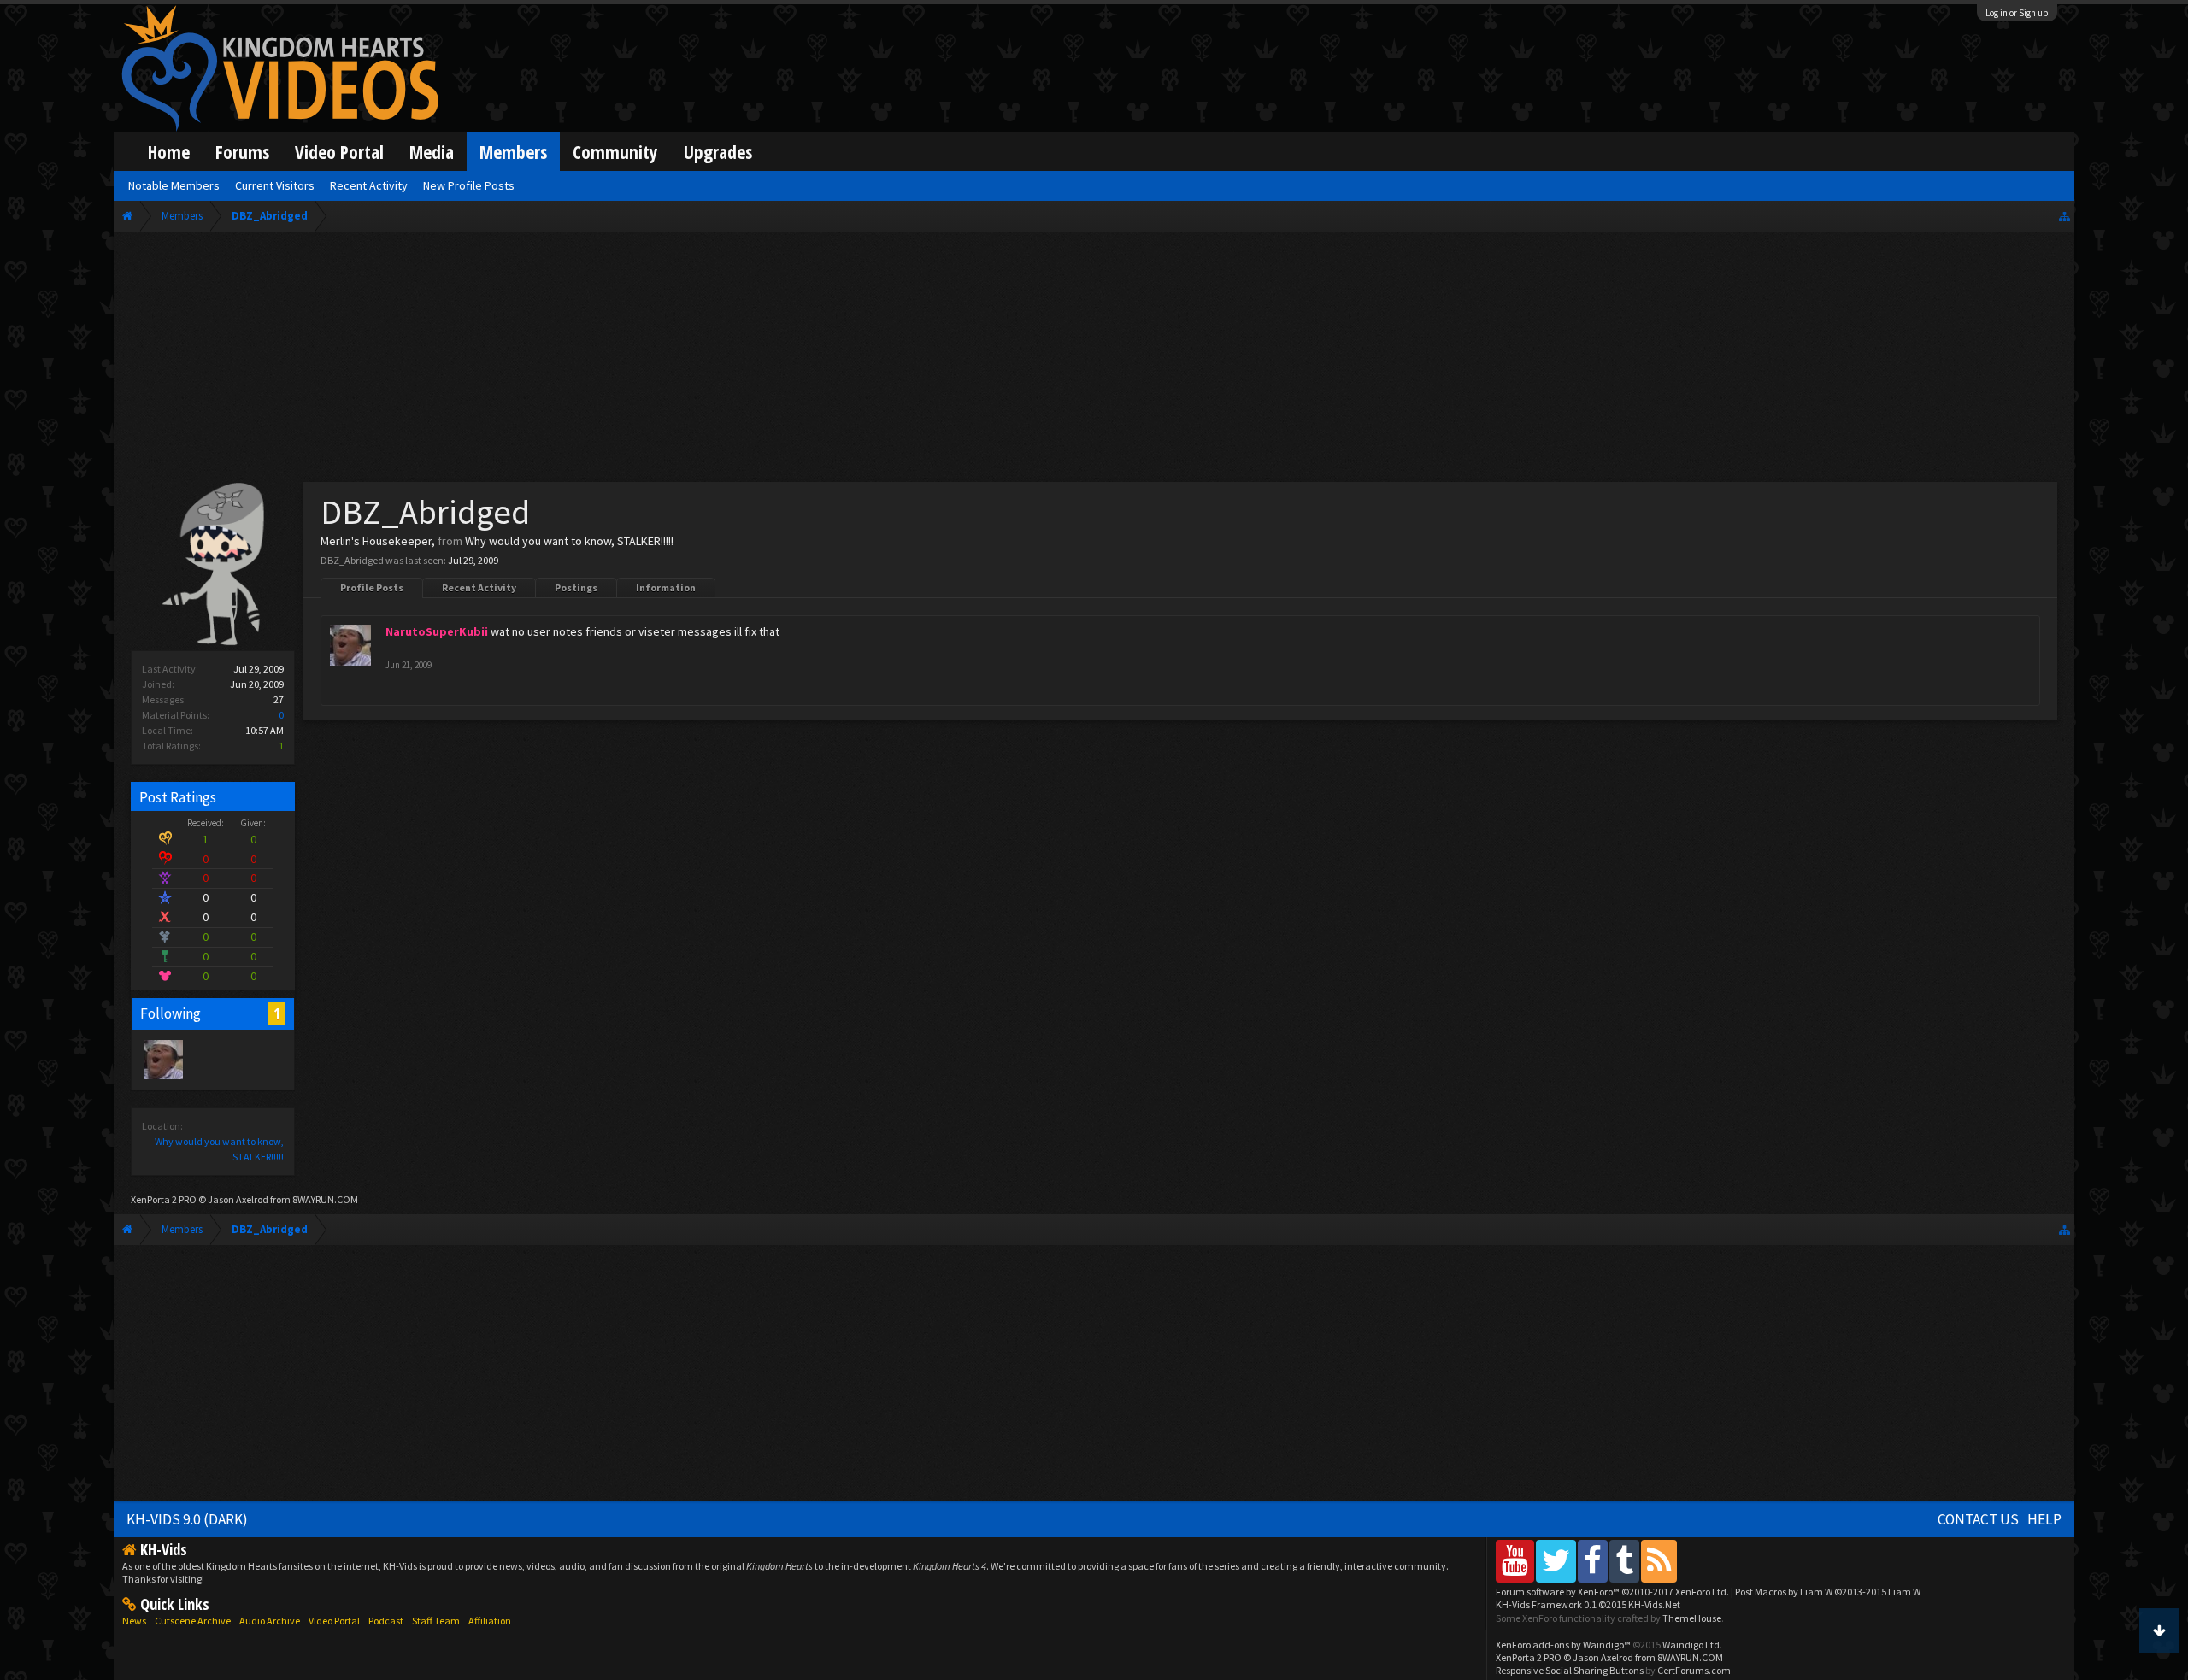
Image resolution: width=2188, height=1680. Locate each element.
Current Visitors (275, 185)
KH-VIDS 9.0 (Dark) (187, 1519)
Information (666, 587)
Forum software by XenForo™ (1612, 1592)
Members (513, 152)
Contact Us (1978, 1519)
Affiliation (490, 1621)
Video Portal (339, 152)
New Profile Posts (469, 185)
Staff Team (436, 1621)
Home (169, 152)
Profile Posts (372, 587)
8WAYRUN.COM (325, 1199)
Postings (576, 587)
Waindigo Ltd (1691, 1645)
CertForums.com (1694, 1670)
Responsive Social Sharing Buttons (1570, 1670)
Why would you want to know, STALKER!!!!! (569, 541)
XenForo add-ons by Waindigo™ (1563, 1645)
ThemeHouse (1692, 1618)
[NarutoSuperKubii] (162, 1059)
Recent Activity (479, 587)
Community (615, 152)
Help (2044, 1519)
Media (432, 152)
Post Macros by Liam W (1828, 1592)
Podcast (386, 1621)
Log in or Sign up (2017, 13)
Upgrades (718, 152)
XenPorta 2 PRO (164, 1199)
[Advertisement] (1094, 361)
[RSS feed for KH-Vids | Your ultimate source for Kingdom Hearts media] (1659, 1561)
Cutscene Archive (193, 1621)
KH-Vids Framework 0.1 (1588, 1604)
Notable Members (174, 185)
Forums (242, 152)
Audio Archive (270, 1621)
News (134, 1621)
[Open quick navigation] (2064, 216)
